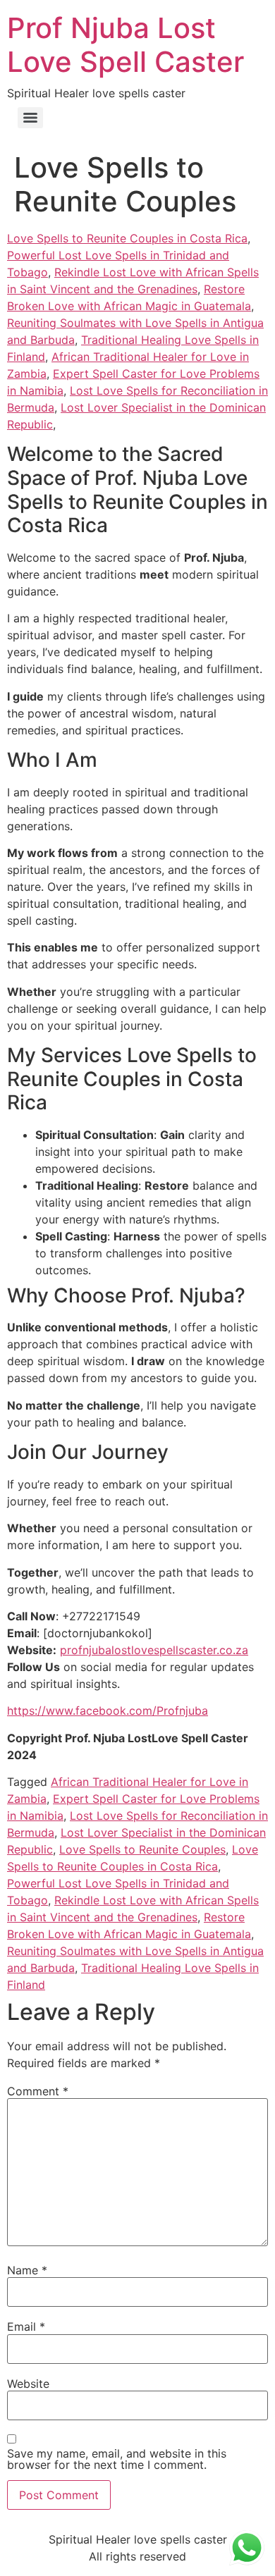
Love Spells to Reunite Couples (142, 1849)
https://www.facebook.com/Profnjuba (108, 1711)
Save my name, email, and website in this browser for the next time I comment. (117, 2459)
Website (28, 2384)
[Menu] (30, 118)
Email (26, 2327)
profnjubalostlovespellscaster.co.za (154, 1650)
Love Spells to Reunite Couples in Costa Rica (127, 238)
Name (27, 2270)
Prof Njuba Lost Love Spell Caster (126, 45)
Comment (38, 2091)
